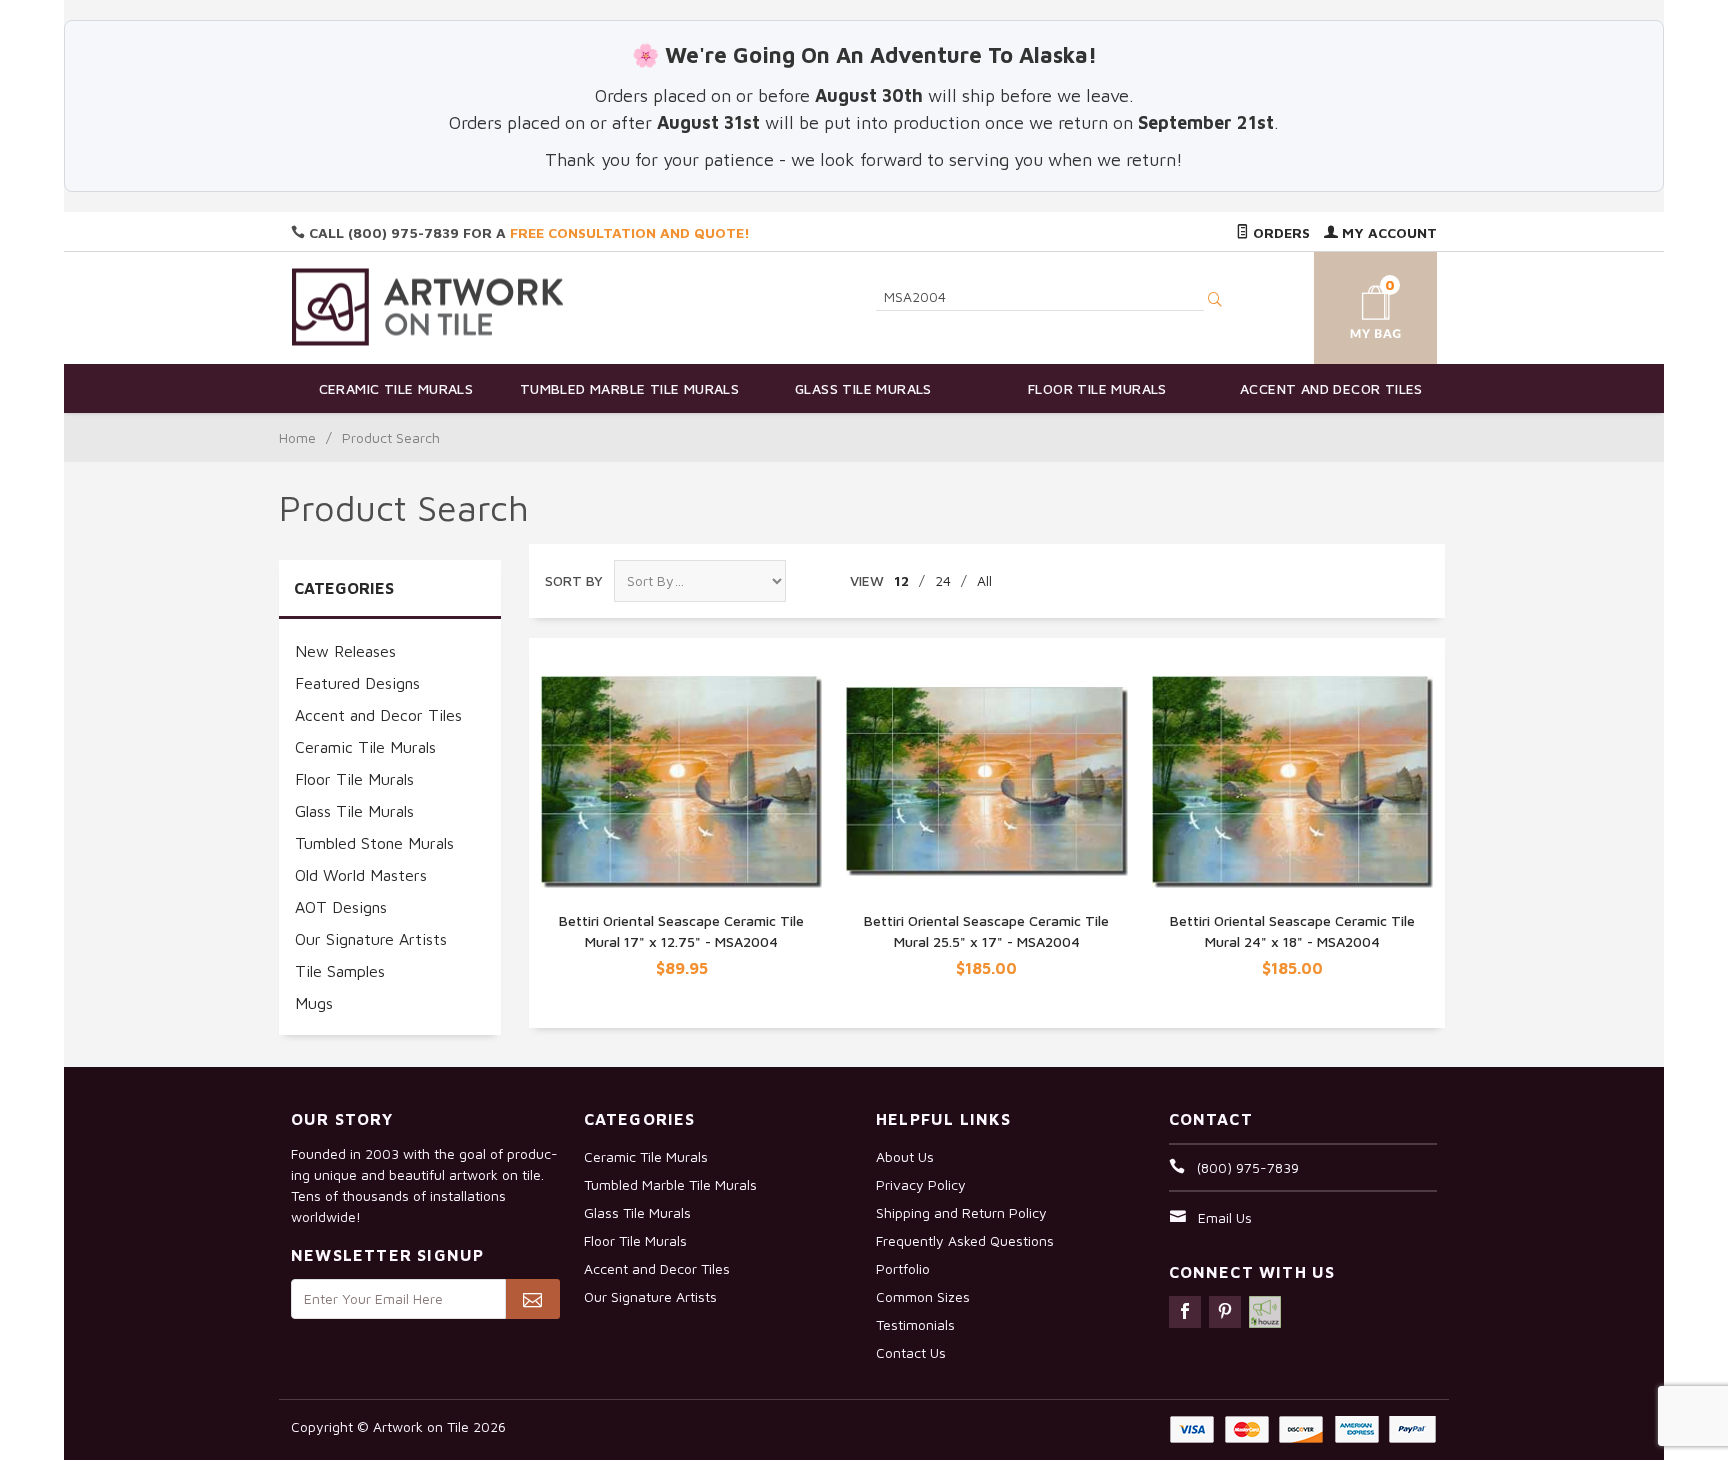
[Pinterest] (1225, 1312)
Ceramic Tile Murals (396, 388)
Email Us (1225, 1217)
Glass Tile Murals (863, 388)
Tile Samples (340, 971)
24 (943, 580)
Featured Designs (357, 683)
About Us (905, 1156)
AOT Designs (341, 907)
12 (901, 580)
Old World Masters (361, 875)
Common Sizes (923, 1296)
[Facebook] (1185, 1312)
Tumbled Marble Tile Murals (629, 388)
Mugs (314, 1003)
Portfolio (903, 1268)
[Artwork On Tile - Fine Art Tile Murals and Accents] (428, 306)
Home (297, 437)
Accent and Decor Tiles (1331, 388)
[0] (1352, 304)
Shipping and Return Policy (961, 1212)
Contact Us (911, 1352)
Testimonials (915, 1324)
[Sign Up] (532, 1299)
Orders (1279, 232)
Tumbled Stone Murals (374, 843)
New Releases (345, 651)
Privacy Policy (921, 1184)
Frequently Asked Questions (965, 1240)
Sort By (574, 580)
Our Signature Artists (371, 939)
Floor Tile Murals (1097, 388)
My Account (1387, 232)
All (984, 580)
